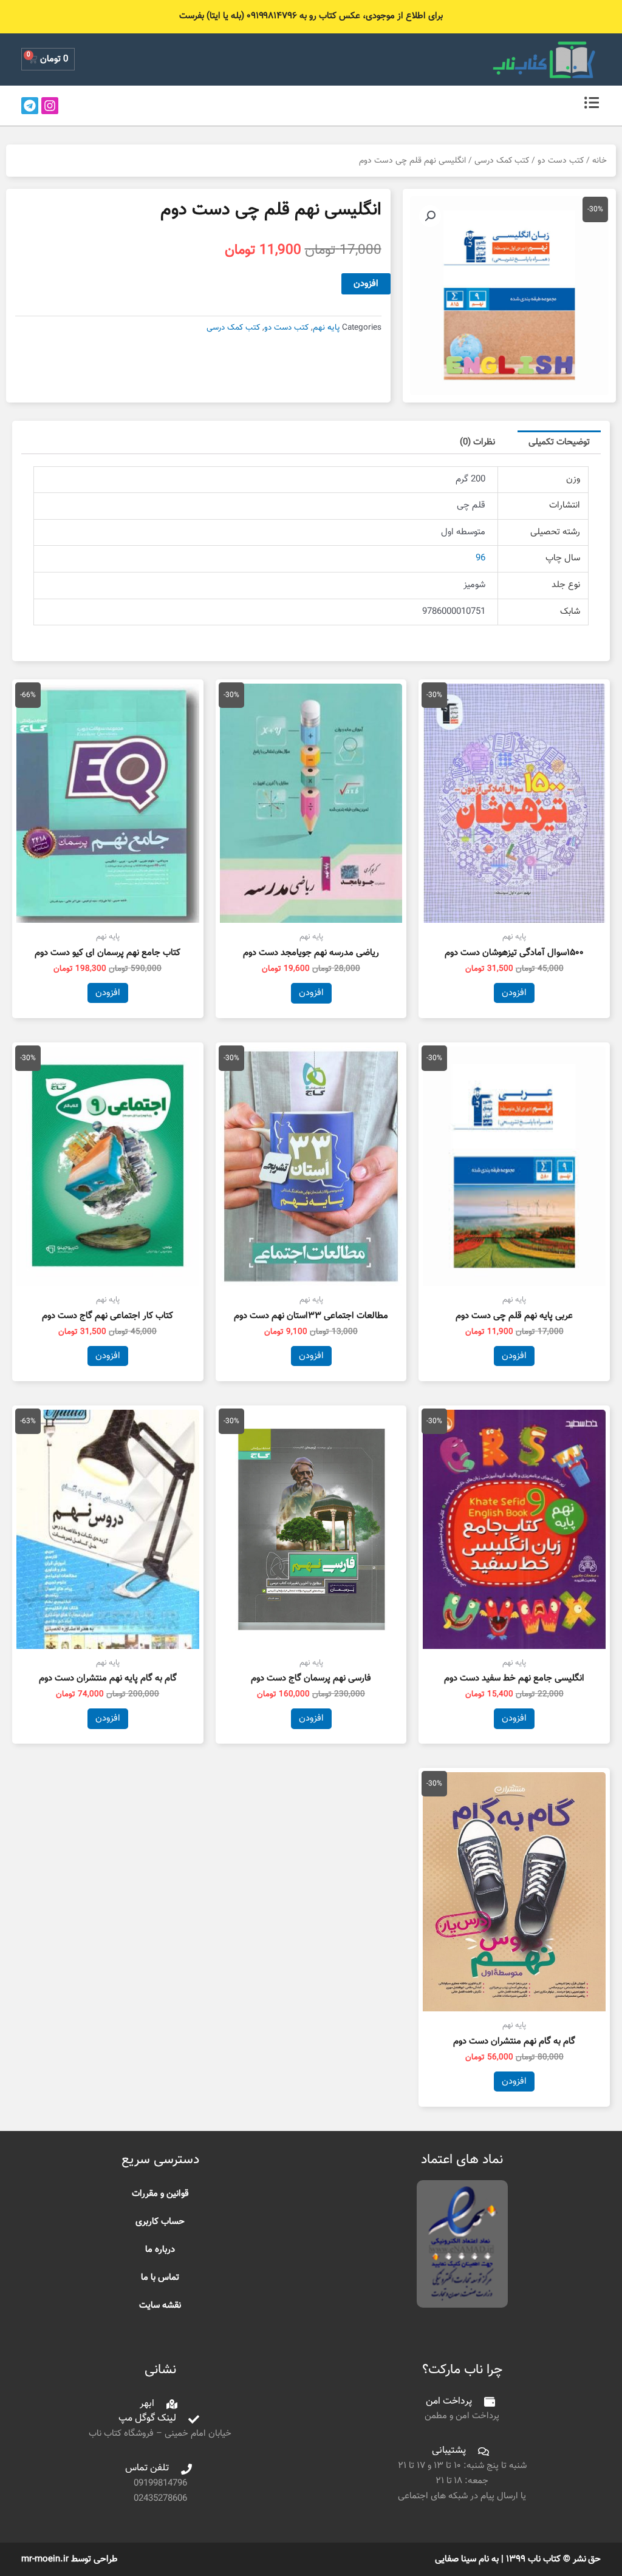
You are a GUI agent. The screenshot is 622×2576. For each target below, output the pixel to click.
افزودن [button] (514, 993)
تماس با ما (160, 2278)
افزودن (366, 284)
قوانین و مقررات (160, 2194)
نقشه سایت (160, 2306)
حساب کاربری (160, 2222)
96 (480, 558)
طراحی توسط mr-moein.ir (70, 2559)
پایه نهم (326, 328)
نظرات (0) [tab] (477, 442)
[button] (430, 216)
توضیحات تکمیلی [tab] (559, 442)
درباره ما (160, 2250)
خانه (600, 161)
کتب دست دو (561, 161)
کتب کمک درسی (502, 161)
